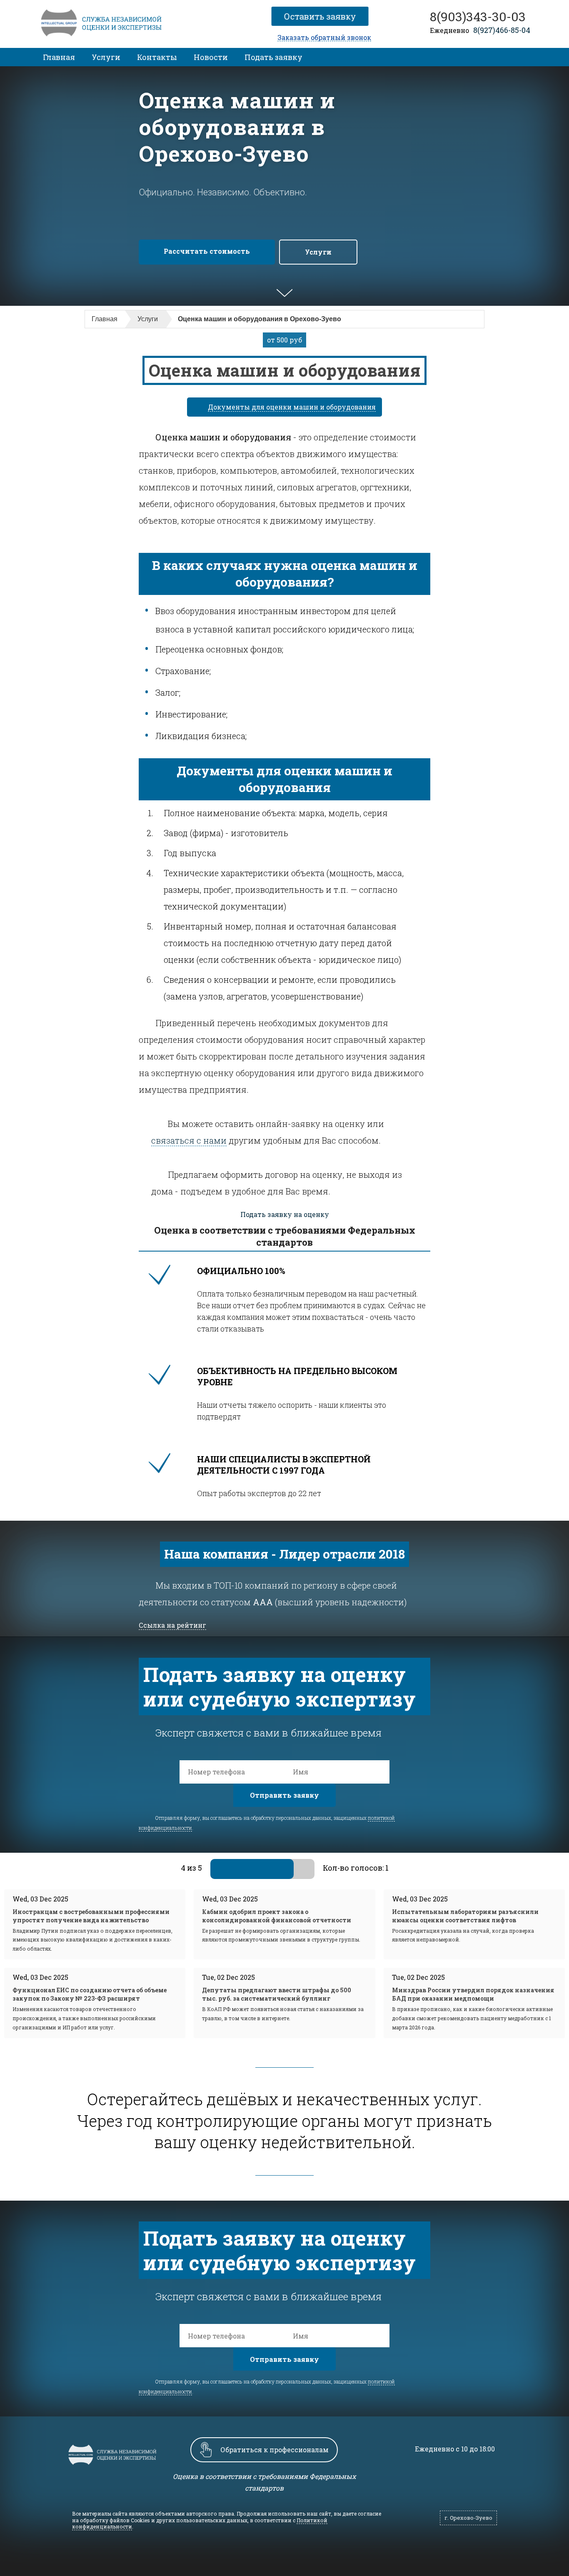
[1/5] (221, 1869)
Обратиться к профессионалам (275, 2450)
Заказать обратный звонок (324, 38)
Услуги (106, 57)
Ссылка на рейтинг (172, 1625)
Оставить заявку (323, 16)
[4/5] (283, 1869)
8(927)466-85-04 (502, 30)
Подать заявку (273, 57)
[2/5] (242, 1869)
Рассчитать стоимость (207, 251)
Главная (59, 57)
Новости (211, 57)
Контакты (157, 57)
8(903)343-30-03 (478, 17)
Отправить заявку (284, 1795)
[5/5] (304, 1869)
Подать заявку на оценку (285, 1214)
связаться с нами (189, 1140)
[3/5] (262, 1869)
